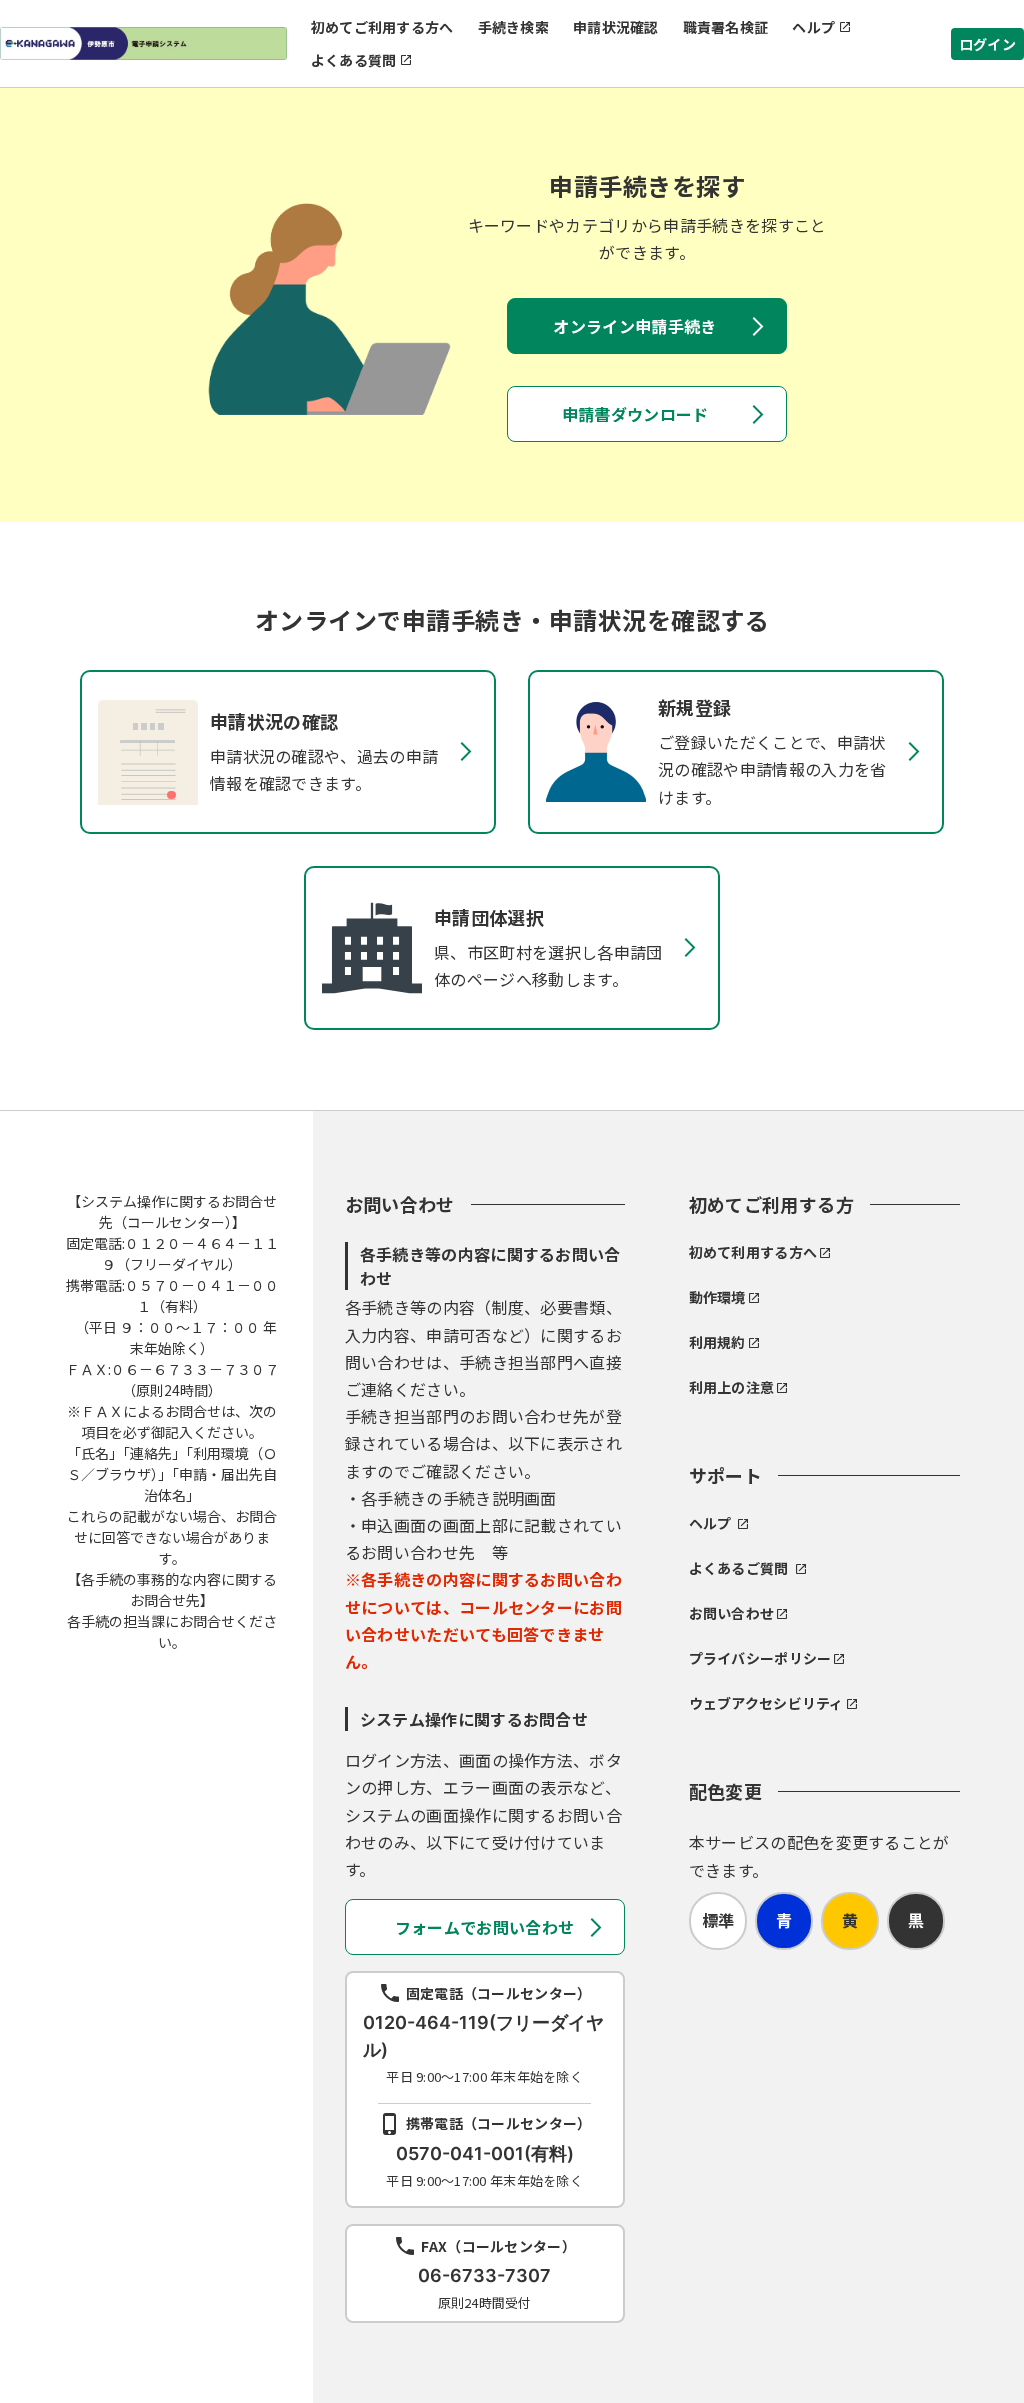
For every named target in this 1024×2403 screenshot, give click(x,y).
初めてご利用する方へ (382, 27)
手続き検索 (513, 27)
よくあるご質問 (739, 1568)
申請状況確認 (616, 27)
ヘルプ (813, 27)
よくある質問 (354, 60)
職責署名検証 (726, 27)
